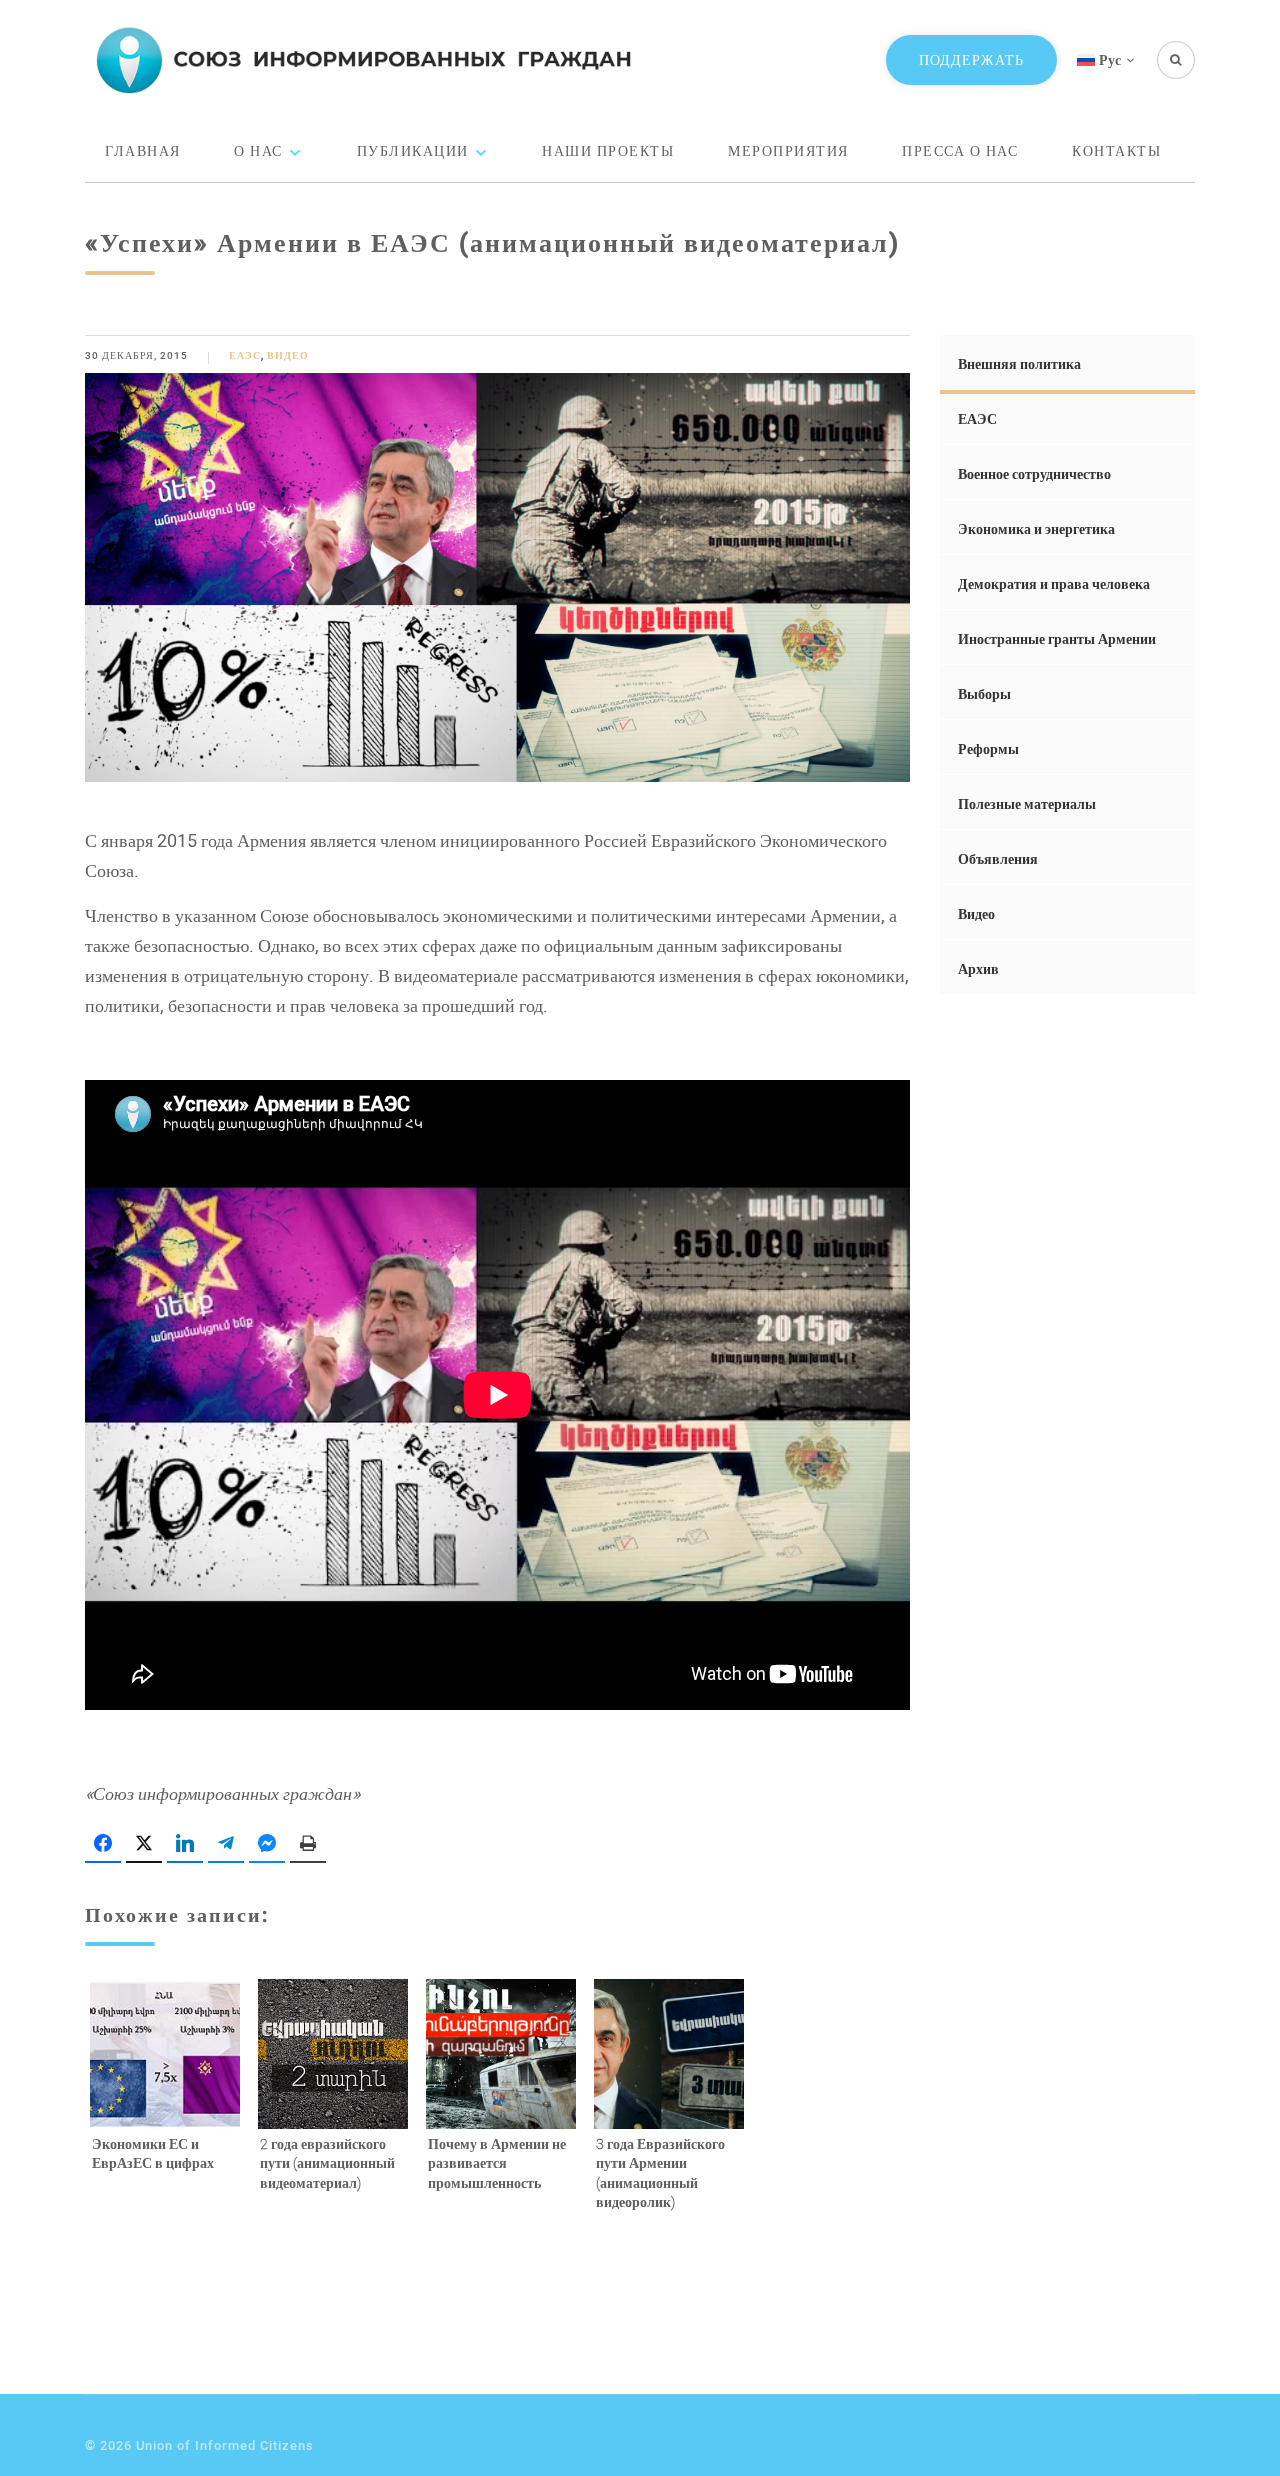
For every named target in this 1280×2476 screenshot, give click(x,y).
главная (143, 150)
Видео (288, 355)
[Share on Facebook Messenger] (267, 1844)
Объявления (998, 858)
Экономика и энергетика (1036, 528)
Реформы (988, 748)
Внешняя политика (1019, 363)
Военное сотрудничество (1034, 473)
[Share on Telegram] (226, 1844)
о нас (258, 150)
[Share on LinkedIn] (185, 1844)
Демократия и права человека (1054, 583)
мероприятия (788, 150)
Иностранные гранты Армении (1057, 638)
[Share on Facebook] (103, 1844)
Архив (978, 968)
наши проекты (608, 150)
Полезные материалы (1027, 803)
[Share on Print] (308, 1844)
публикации (413, 150)
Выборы (984, 693)
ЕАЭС (245, 355)
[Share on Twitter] (144, 1844)
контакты (1116, 150)
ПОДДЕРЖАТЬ (971, 59)
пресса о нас (960, 150)
